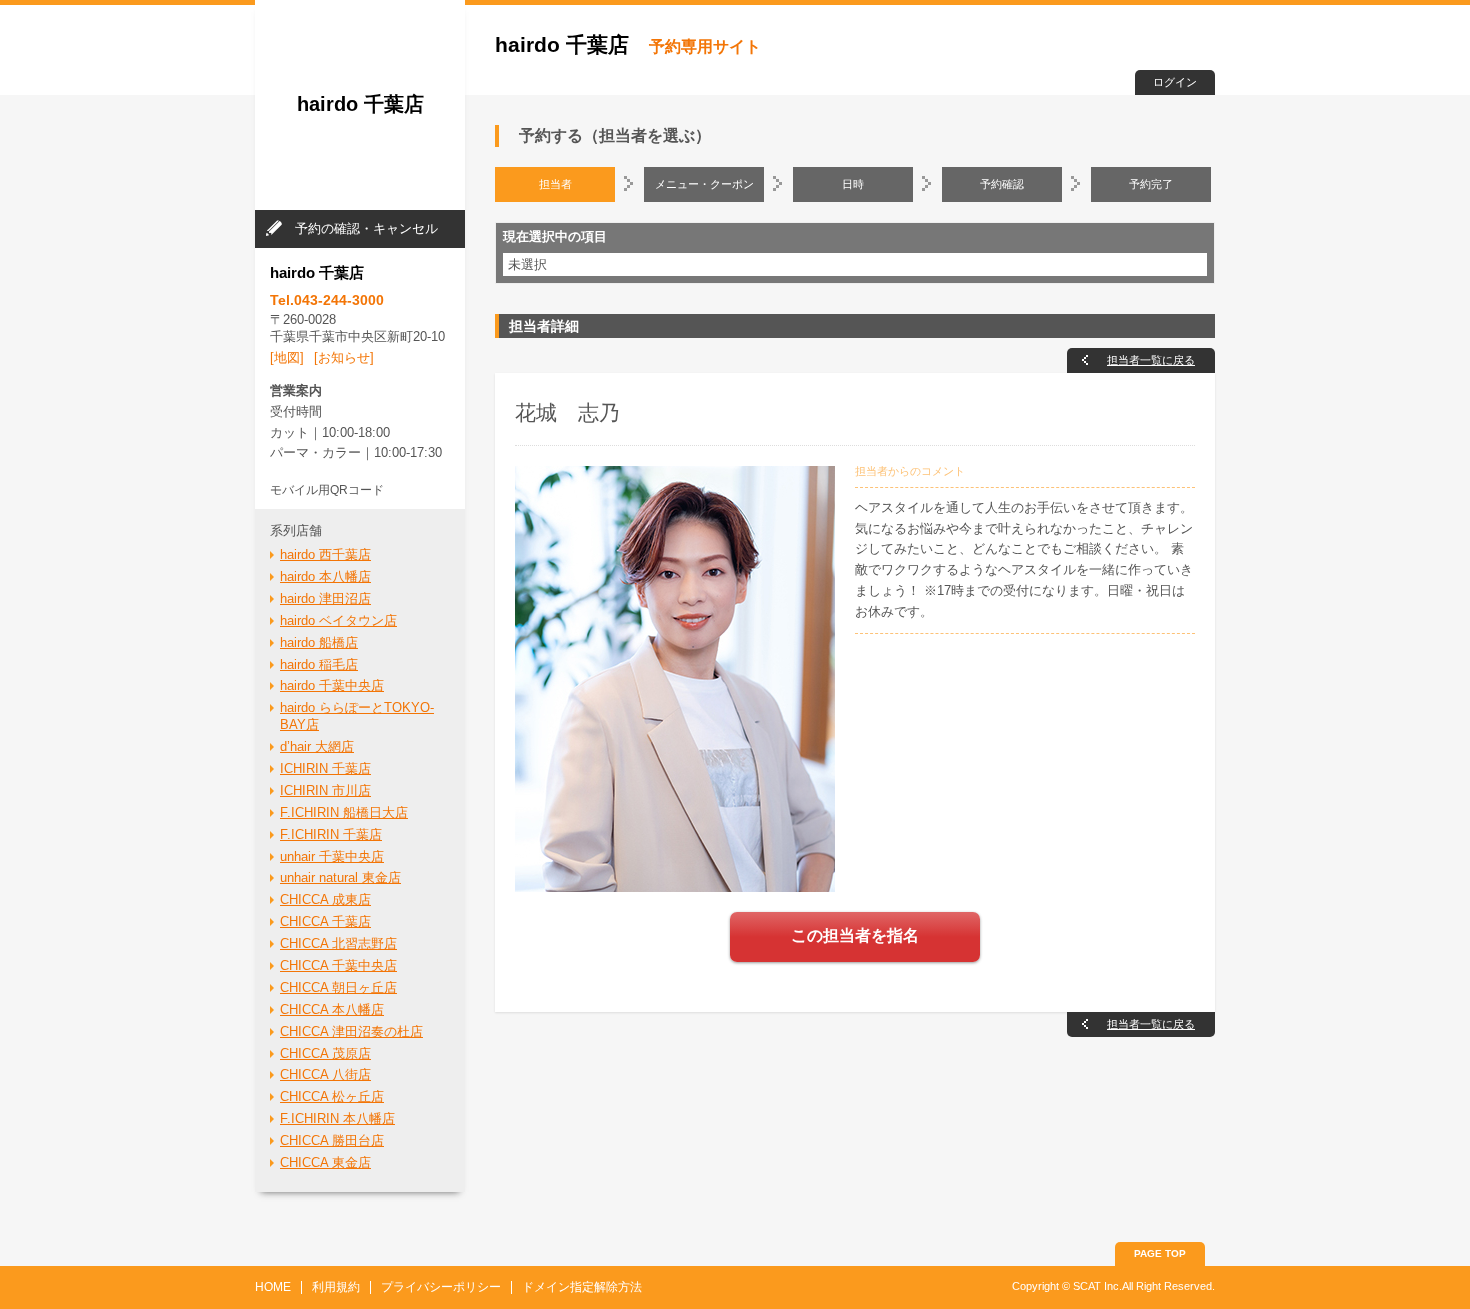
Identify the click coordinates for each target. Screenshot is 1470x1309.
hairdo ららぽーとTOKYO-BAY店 (357, 716)
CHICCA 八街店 (325, 1074)
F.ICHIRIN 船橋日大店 (344, 812)
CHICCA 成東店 (325, 899)
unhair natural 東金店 (340, 877)
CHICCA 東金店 (325, 1162)
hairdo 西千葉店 (325, 554)
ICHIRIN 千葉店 (325, 768)
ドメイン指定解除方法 (582, 1287)
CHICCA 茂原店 (325, 1053)
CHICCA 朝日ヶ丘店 (338, 987)
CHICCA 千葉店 (325, 921)
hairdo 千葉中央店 (332, 685)
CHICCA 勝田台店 (332, 1140)
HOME (273, 1287)
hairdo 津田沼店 (325, 598)
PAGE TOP (1160, 1253)
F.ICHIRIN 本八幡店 (337, 1118)
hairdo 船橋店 (319, 642)
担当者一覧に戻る (1151, 360)
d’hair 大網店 (317, 746)
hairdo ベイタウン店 (338, 620)
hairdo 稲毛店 (319, 664)
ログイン (1175, 82)
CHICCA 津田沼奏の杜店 (351, 1031)
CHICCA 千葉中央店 (338, 965)
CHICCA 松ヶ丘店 (332, 1096)
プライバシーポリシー (441, 1287)
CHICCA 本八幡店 (332, 1009)
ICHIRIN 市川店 (325, 790)
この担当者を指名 (855, 935)
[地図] (287, 357)
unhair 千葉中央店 (332, 856)
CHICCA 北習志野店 (338, 943)
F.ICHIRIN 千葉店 (331, 834)
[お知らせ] (344, 357)
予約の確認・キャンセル (366, 228)
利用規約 (336, 1287)
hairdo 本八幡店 (325, 576)
